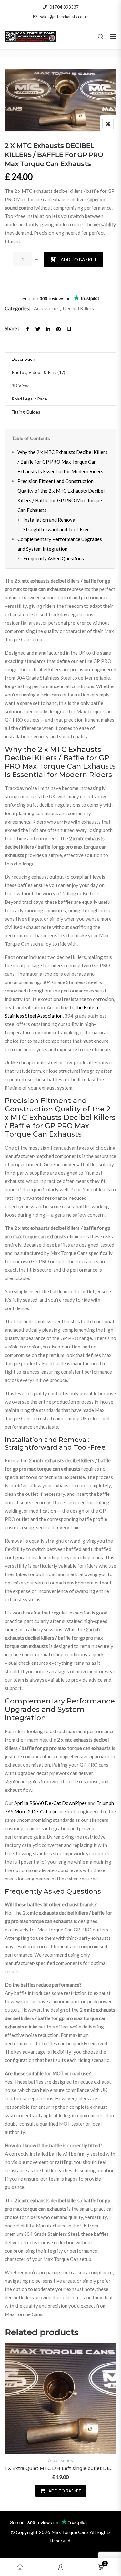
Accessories (47, 308)
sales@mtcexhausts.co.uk (64, 17)
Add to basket (79, 259)
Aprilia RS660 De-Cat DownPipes (50, 1803)
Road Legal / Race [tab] (29, 399)
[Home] (20, 2567)
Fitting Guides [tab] (26, 412)
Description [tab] (23, 359)
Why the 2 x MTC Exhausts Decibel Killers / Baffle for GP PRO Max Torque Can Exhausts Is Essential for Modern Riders (62, 462)
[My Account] (61, 2567)
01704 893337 (64, 7)
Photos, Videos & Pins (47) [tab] (38, 372)
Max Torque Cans (70, 2532)
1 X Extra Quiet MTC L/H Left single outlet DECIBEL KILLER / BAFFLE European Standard (60, 2468)
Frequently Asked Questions (54, 558)
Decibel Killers (78, 308)
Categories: (18, 308)
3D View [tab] (20, 385)
